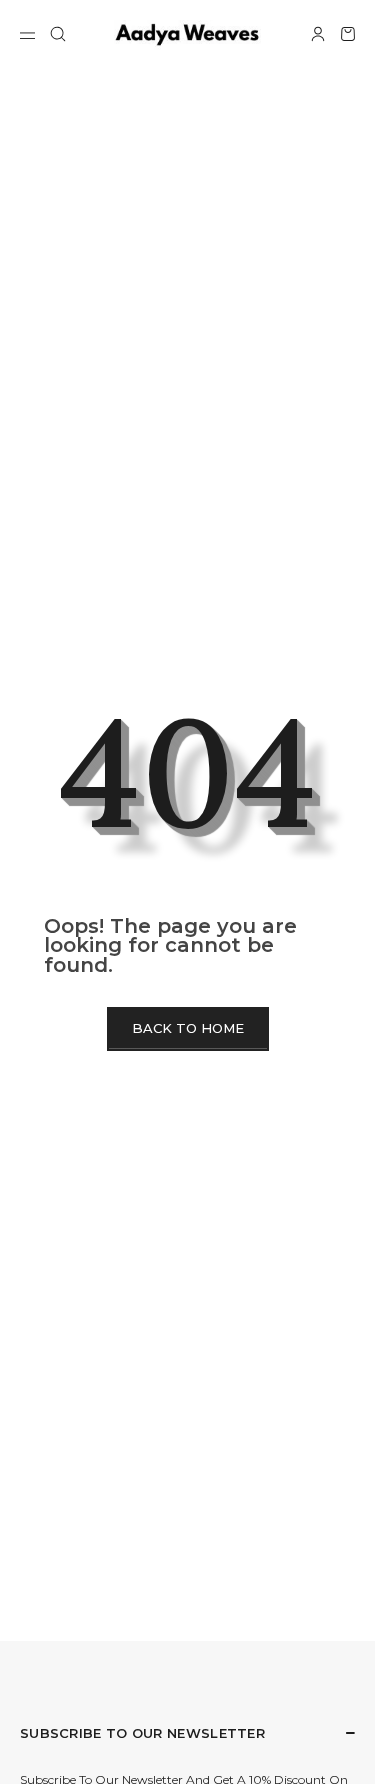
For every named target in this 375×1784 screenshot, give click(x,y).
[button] (58, 34)
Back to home (188, 1028)
